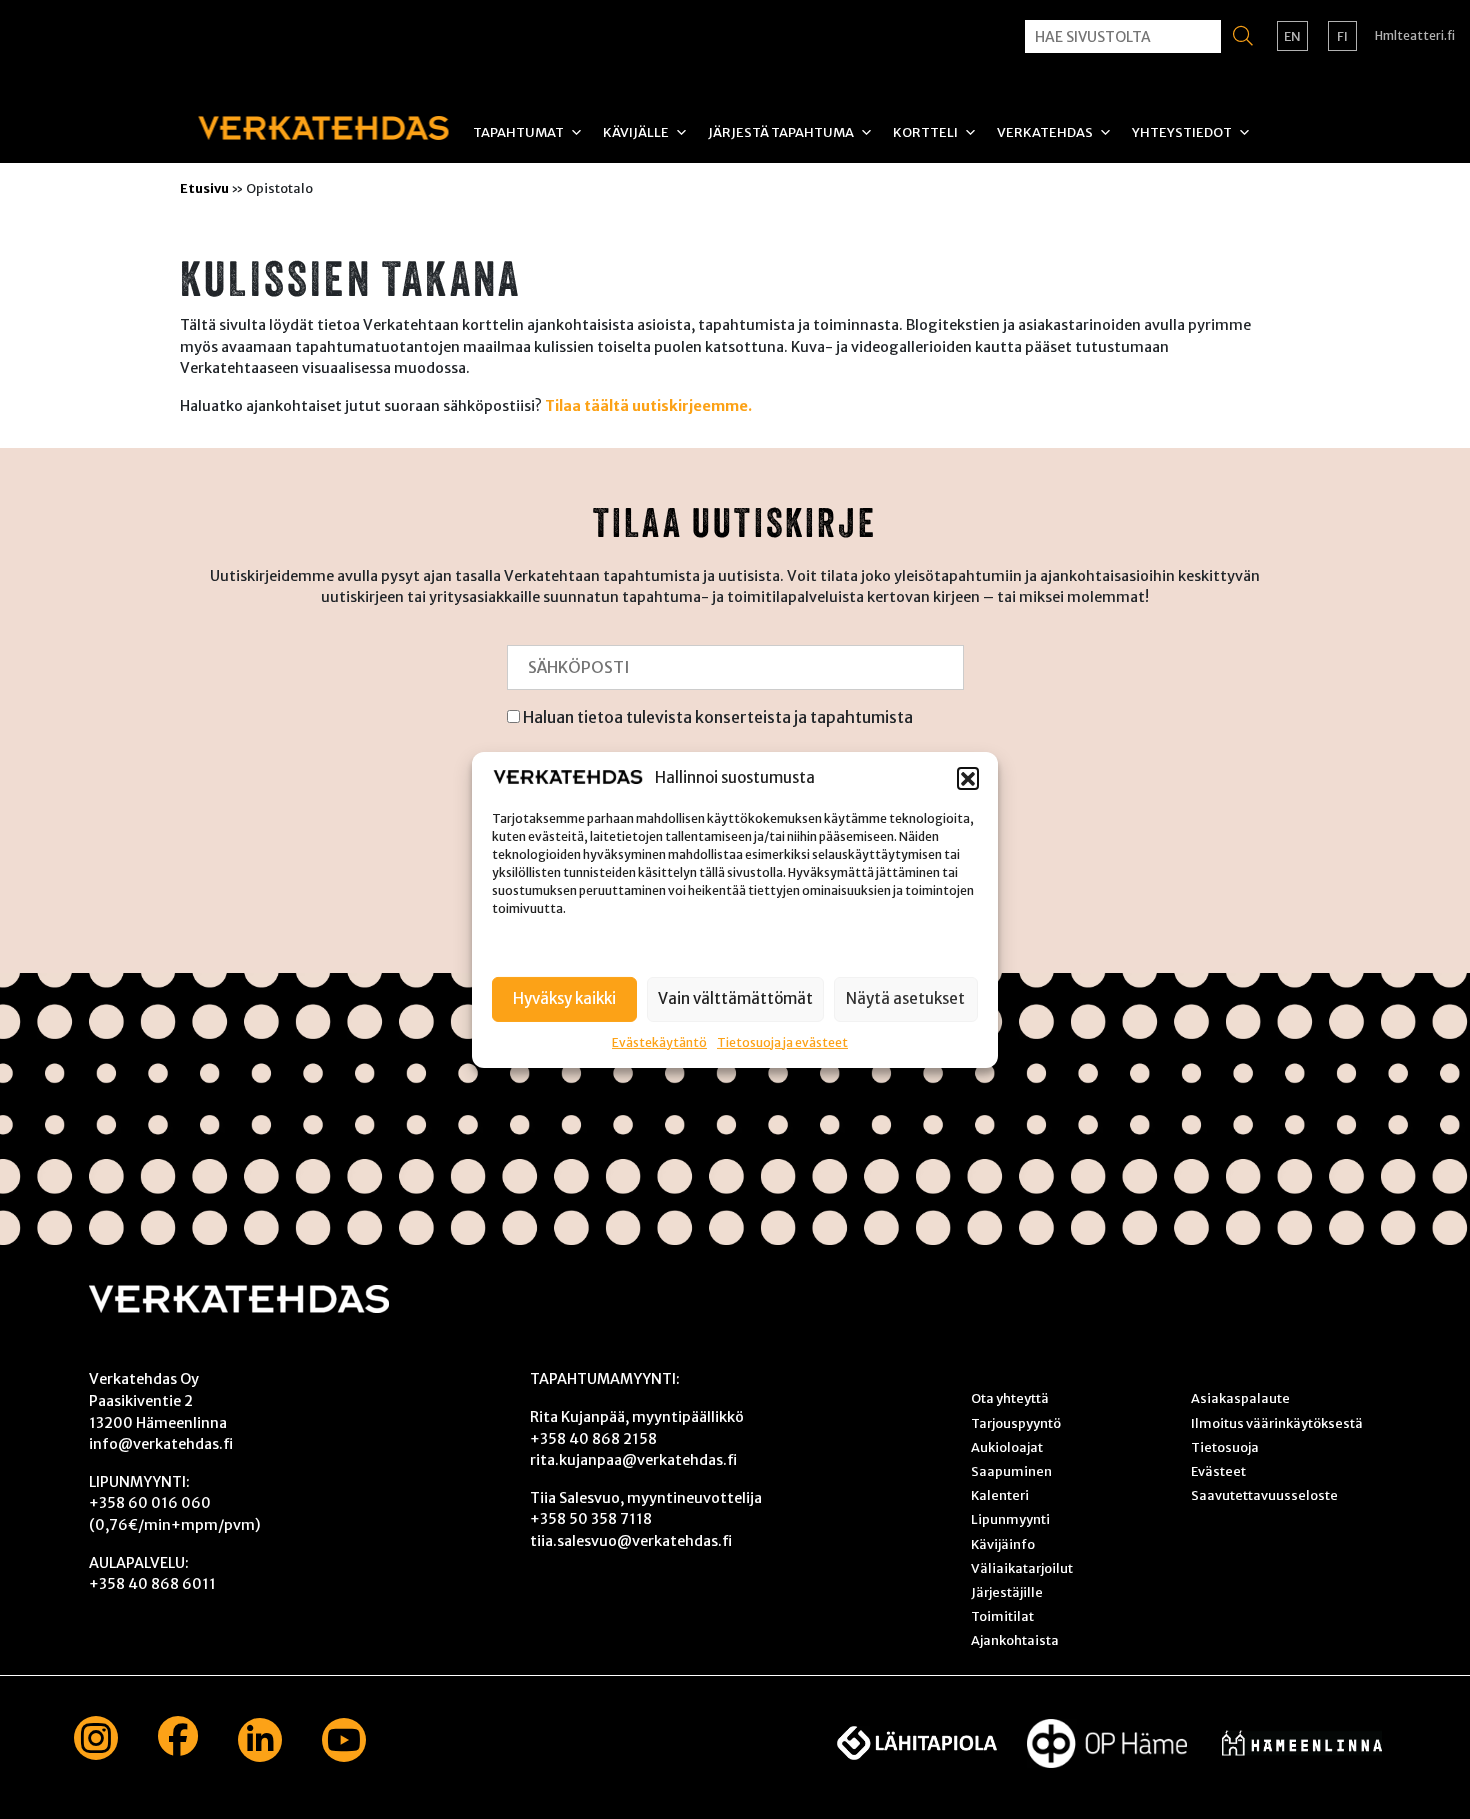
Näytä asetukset (905, 997)
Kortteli (925, 132)
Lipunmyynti (1010, 1519)
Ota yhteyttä (1010, 1398)
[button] (968, 778)
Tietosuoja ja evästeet (782, 1041)
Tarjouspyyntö (1016, 1423)
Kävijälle (636, 132)
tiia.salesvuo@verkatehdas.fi (631, 1541)
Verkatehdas (1045, 132)
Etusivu (204, 188)
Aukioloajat (1007, 1447)
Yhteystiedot (1182, 132)
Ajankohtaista (1015, 1640)
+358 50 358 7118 (591, 1519)
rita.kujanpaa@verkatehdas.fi (633, 1460)
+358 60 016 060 (150, 1503)
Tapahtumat (518, 132)
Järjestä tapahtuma (781, 132)
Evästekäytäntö (659, 1041)
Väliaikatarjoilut (1022, 1568)
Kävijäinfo (1003, 1544)
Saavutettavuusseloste (1264, 1495)
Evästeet (1218, 1471)
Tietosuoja (1225, 1447)
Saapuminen (1011, 1471)
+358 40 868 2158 (593, 1439)
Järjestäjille (1007, 1592)
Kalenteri (1000, 1495)
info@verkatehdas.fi (161, 1444)
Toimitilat (1002, 1616)
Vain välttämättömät (735, 997)
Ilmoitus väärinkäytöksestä (1277, 1423)
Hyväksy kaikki (564, 997)
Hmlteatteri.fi (1415, 35)
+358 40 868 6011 (152, 1584)
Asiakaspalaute (1240, 1398)
